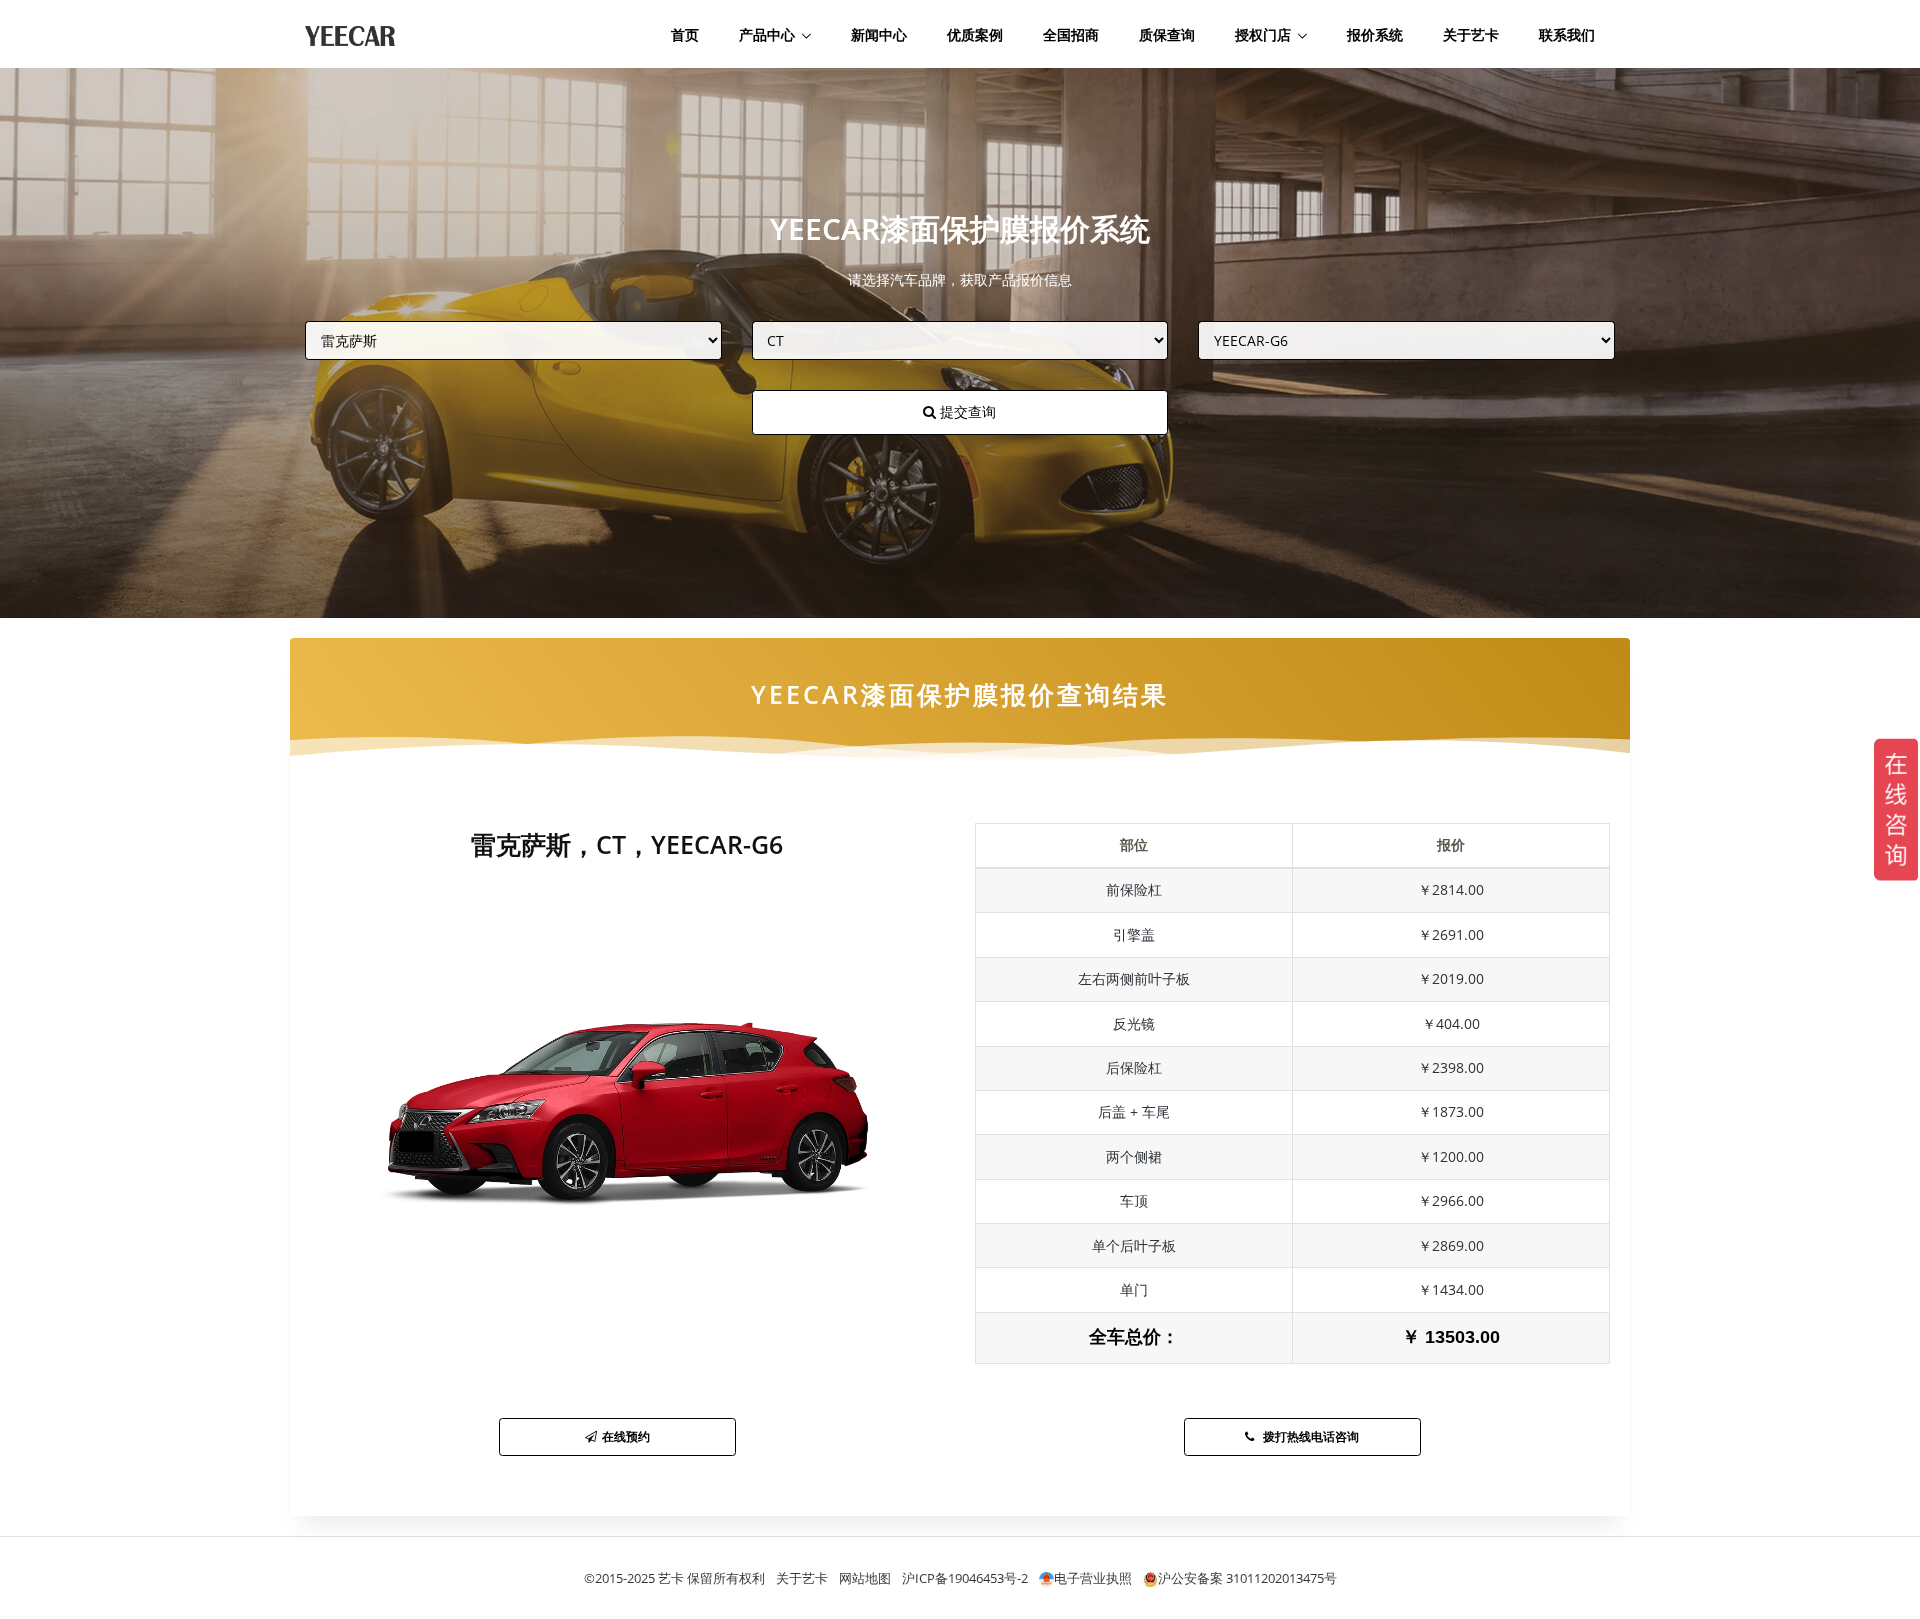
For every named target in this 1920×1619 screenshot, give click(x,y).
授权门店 (1263, 34)
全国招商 (1071, 34)
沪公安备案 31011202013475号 (1247, 1578)
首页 (685, 34)
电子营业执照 (1093, 1578)
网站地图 (865, 1578)
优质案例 (975, 34)
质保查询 (1167, 34)
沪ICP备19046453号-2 (965, 1578)
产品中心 (767, 34)
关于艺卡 (1471, 34)
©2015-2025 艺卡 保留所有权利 (674, 1578)
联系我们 (1567, 34)
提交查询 (966, 411)
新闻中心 (879, 34)
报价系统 (1375, 34)
